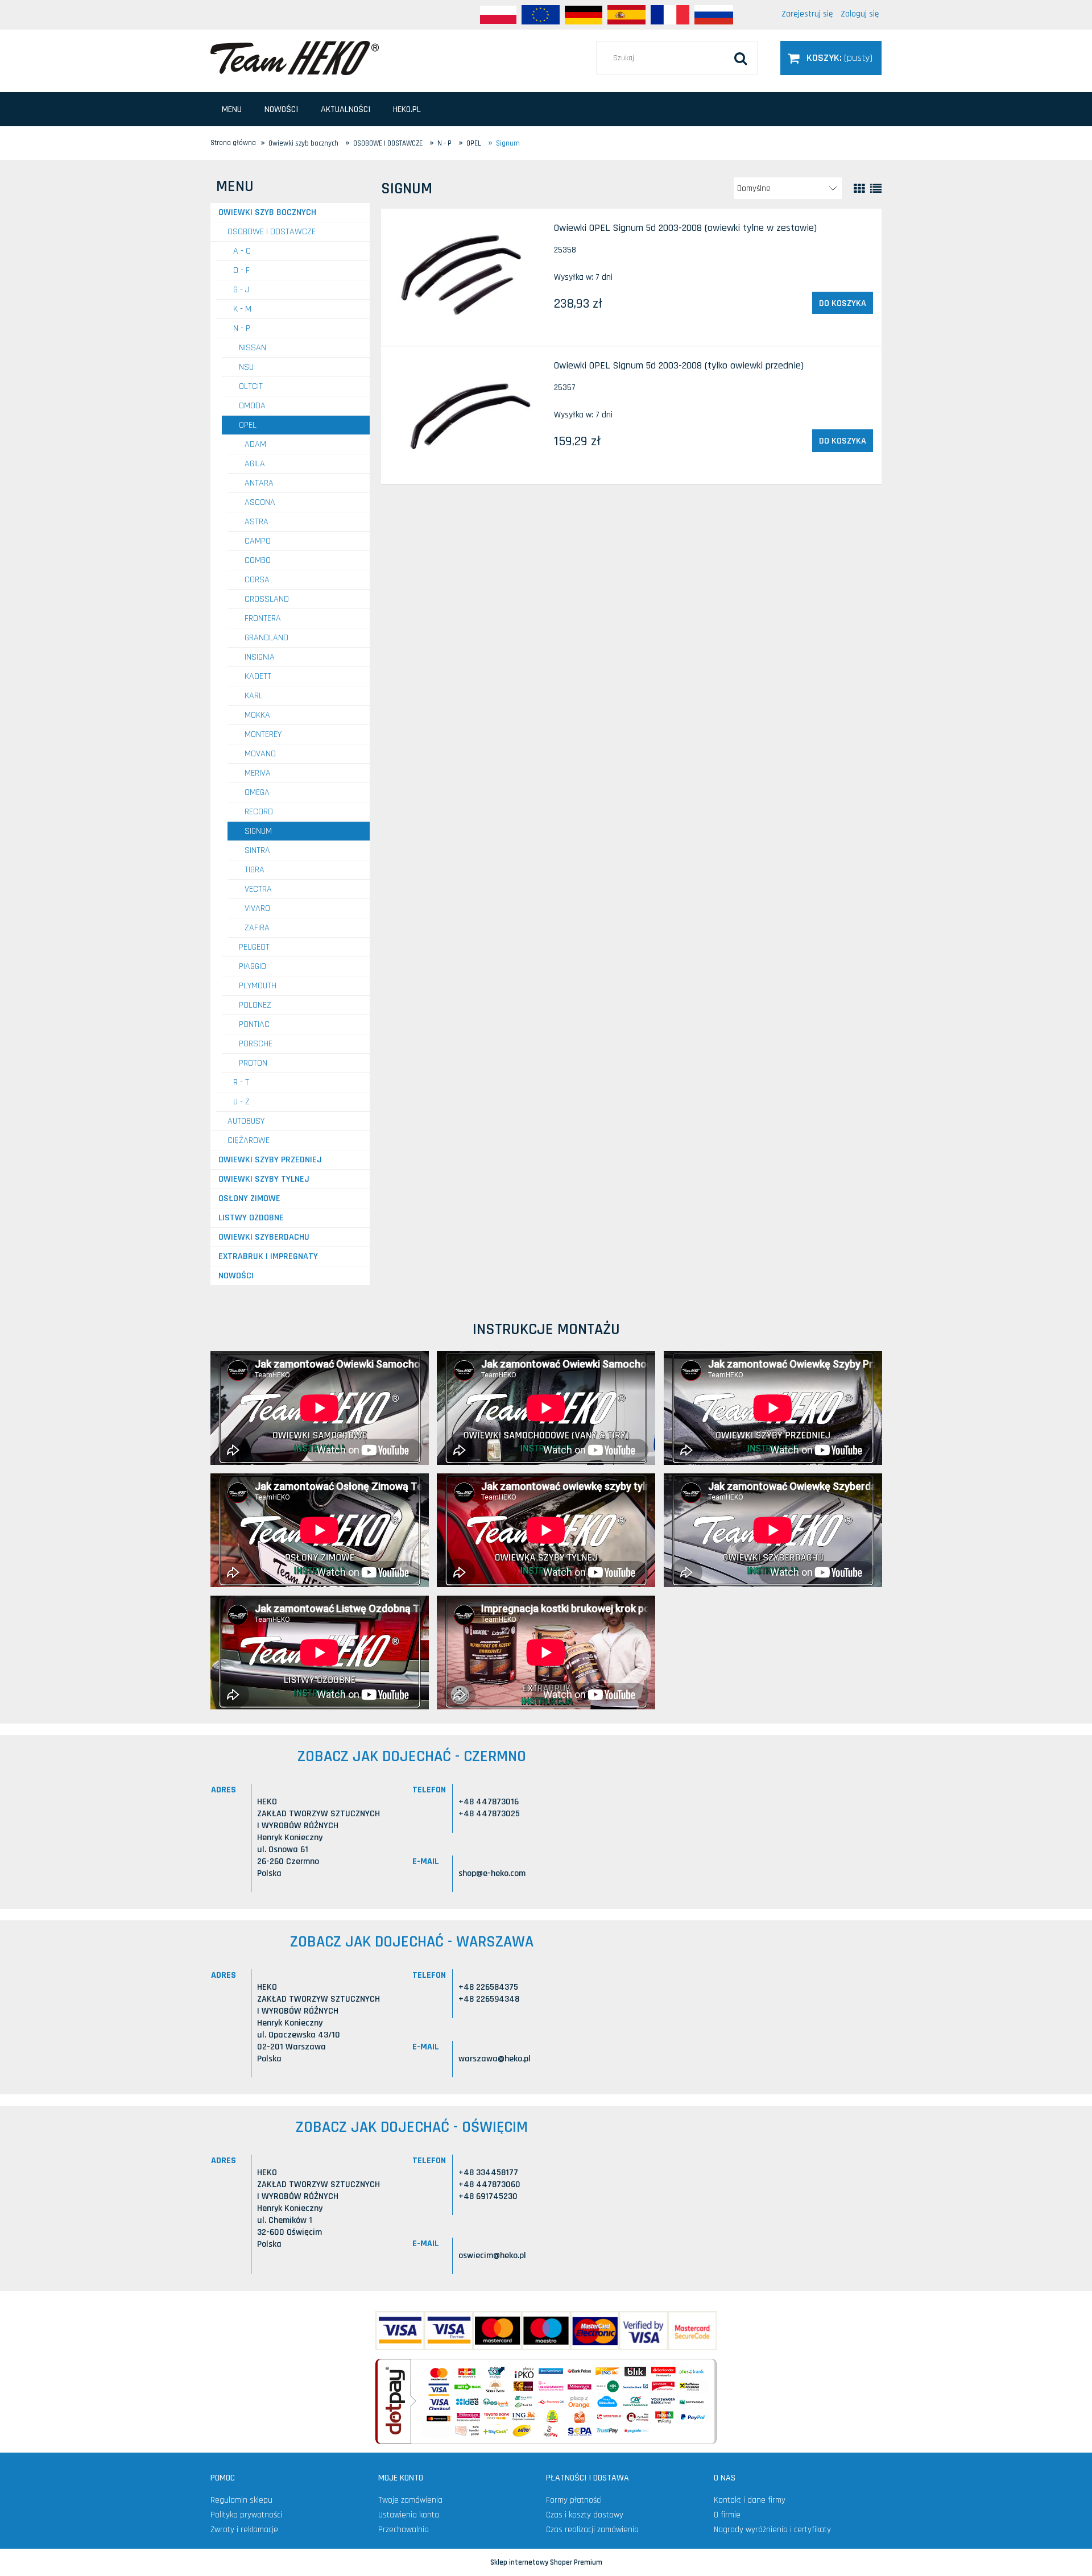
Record (259, 812)
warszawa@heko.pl (495, 2059)
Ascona (260, 502)
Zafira (257, 928)
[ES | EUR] (626, 15)
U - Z (241, 1102)
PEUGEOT (254, 947)
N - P (242, 328)
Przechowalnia (404, 2530)
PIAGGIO (253, 966)
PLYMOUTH (258, 986)
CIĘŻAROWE (249, 1140)
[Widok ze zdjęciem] (859, 189)
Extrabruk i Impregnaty (268, 1256)
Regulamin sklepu (241, 2500)
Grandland (266, 638)
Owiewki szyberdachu (264, 1237)
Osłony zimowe (249, 1198)
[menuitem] (232, 109)
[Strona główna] (295, 57)
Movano (260, 754)
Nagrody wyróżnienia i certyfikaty (772, 2530)
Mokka (257, 715)
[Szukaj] (741, 58)
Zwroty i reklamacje (244, 2530)
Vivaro (257, 908)
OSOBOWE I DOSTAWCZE (272, 232)
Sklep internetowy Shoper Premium (546, 2562)
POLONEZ (255, 1005)
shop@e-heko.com (492, 1873)
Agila (255, 464)
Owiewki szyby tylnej (264, 1179)
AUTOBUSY (246, 1121)
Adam (255, 444)
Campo (258, 541)
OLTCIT (251, 386)
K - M (242, 309)
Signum (258, 831)
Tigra (255, 870)
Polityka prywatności (246, 2515)
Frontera (263, 618)
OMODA (252, 406)
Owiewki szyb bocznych (267, 212)
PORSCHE (256, 1044)
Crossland (267, 599)
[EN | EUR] (541, 15)
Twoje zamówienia (410, 2500)
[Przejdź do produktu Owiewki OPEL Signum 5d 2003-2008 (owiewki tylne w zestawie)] (467, 278)
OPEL (248, 425)
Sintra (257, 850)
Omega (257, 792)
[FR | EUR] (670, 15)
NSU (246, 367)
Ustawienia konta (409, 2515)
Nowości (236, 1276)
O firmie (727, 2515)
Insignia (260, 657)
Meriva (258, 773)
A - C (242, 251)
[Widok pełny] (876, 189)
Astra (257, 522)
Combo (258, 560)
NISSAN (253, 348)
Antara (259, 483)
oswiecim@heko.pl (492, 2256)
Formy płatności (574, 2500)
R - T (241, 1082)
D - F (241, 270)
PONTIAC (254, 1024)
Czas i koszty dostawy (585, 2515)
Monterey (263, 734)
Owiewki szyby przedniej (270, 1160)
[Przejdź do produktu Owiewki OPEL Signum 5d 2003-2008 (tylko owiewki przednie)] (467, 415)
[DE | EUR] (584, 15)
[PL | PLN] (498, 15)
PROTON (253, 1063)
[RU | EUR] (714, 15)
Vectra (258, 889)
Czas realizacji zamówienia (592, 2530)
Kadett (258, 676)
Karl (254, 696)
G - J (241, 290)
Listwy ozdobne (251, 1218)
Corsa (257, 580)
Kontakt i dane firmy (750, 2500)
